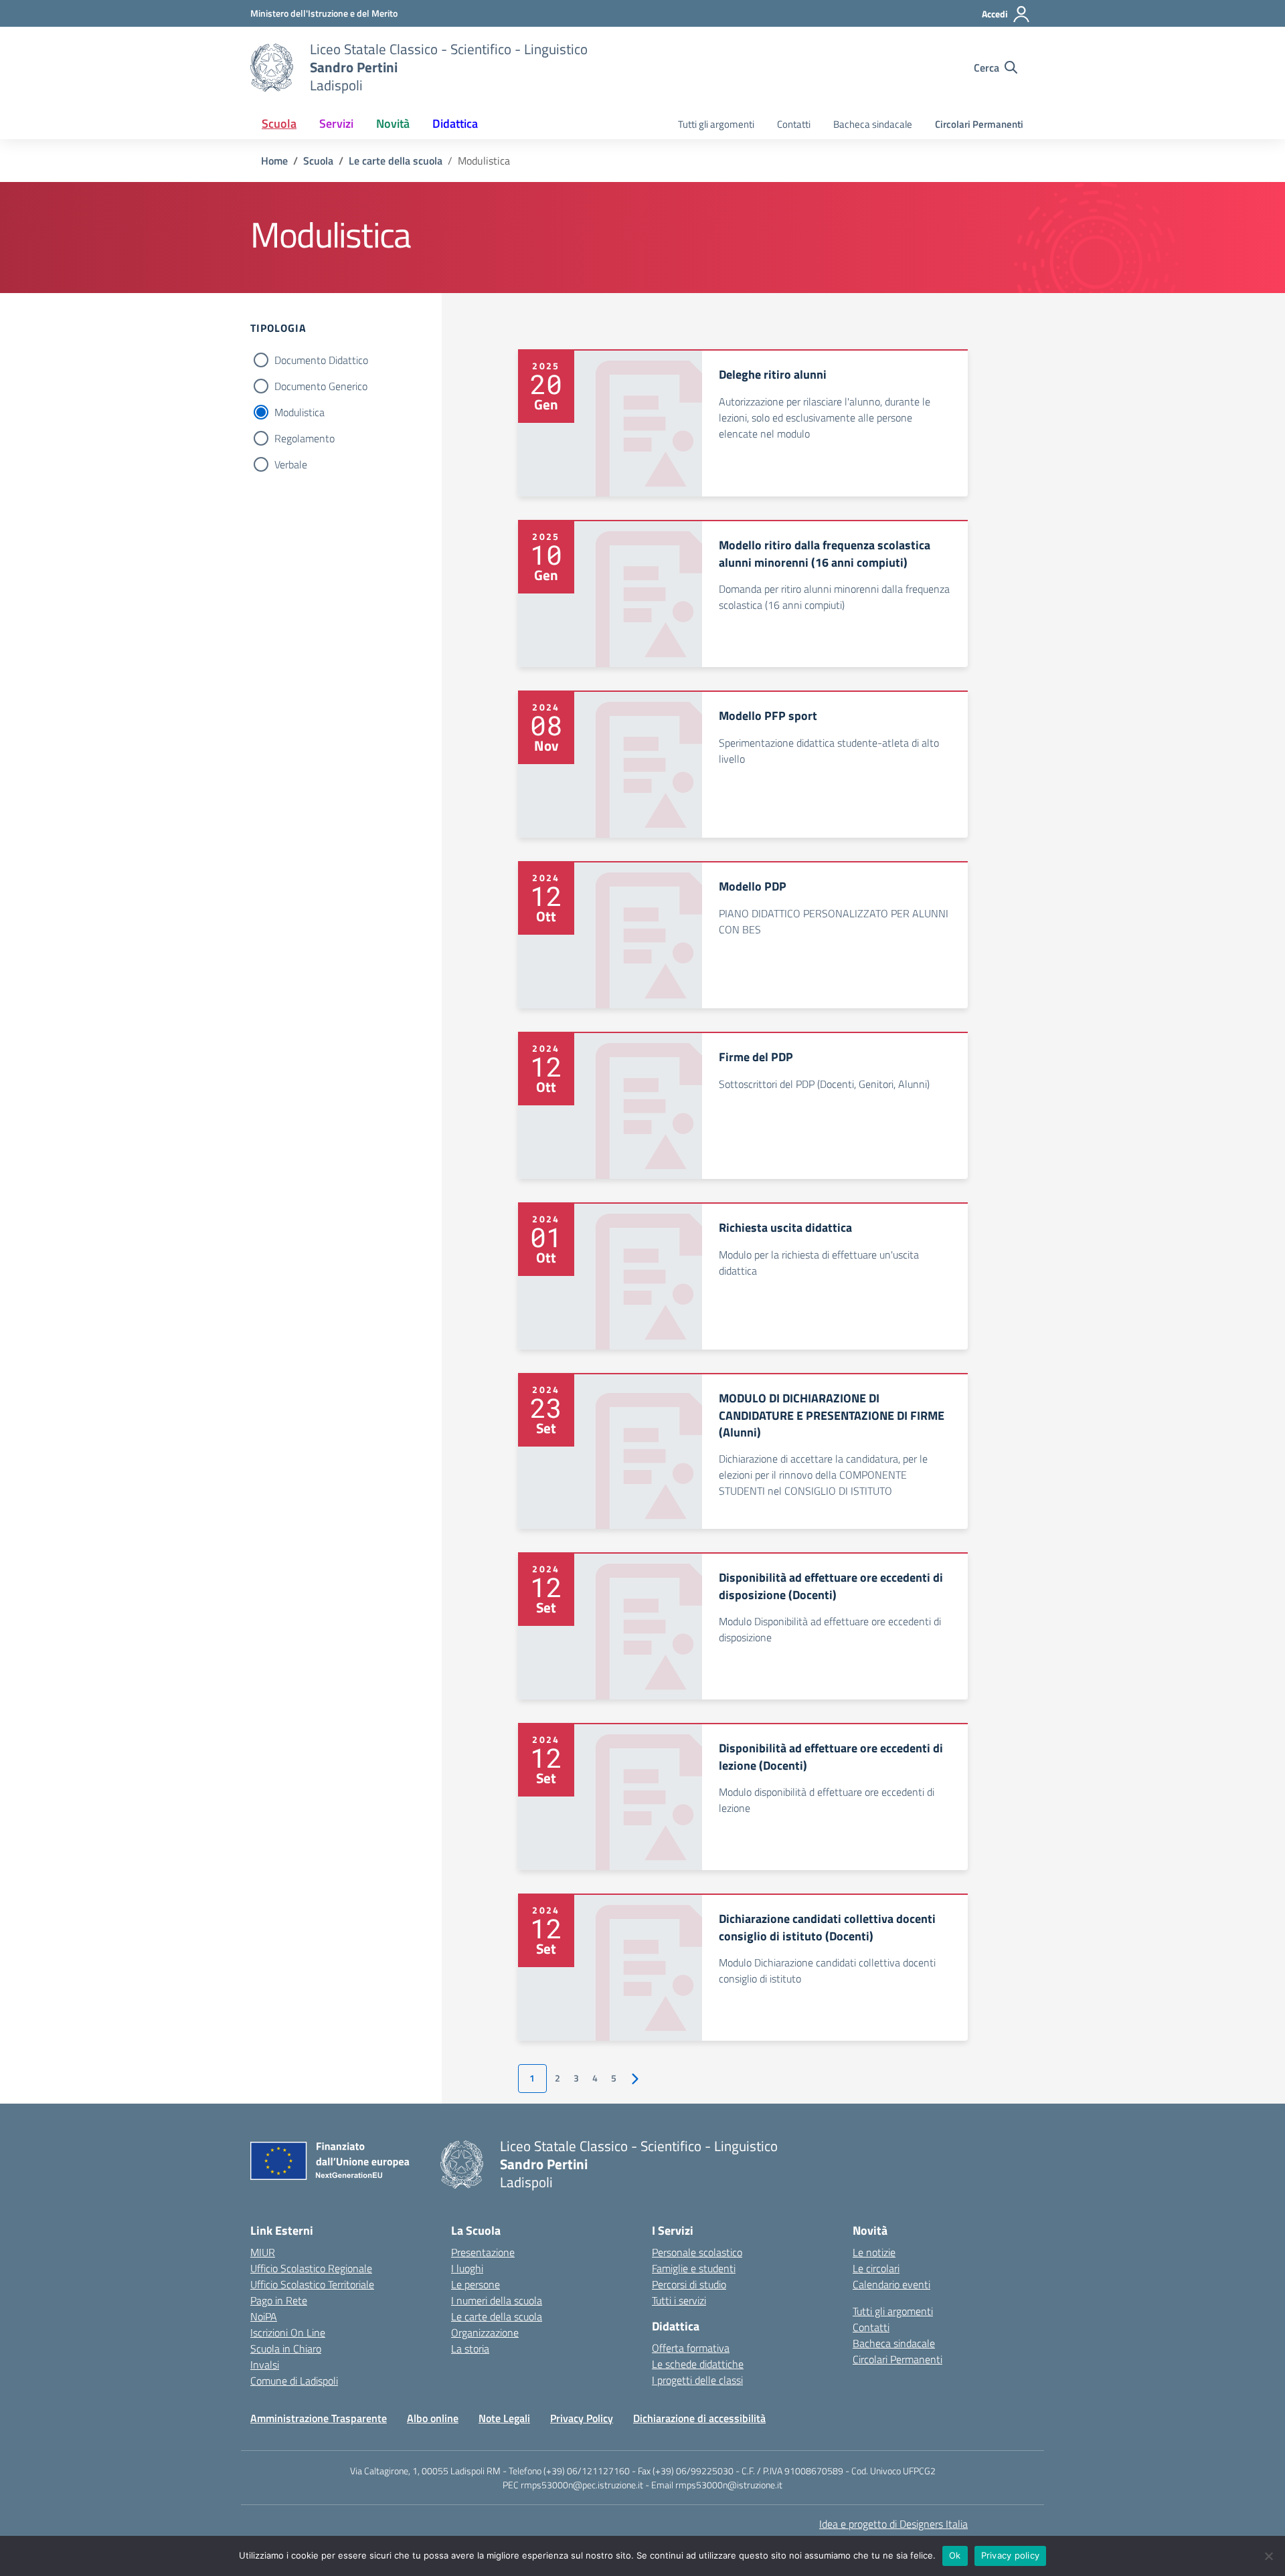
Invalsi (265, 2365)
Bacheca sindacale (873, 124)
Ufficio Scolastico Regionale (311, 2268)
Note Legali (504, 2418)
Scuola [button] (279, 123)
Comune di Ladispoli (294, 2381)
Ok (955, 2555)
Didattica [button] (455, 123)
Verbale (291, 464)
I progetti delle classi (697, 2380)
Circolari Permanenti (979, 124)
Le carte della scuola (497, 2316)
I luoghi (467, 2268)
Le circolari (876, 2268)
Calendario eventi (891, 2284)
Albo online (433, 2418)
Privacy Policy (582, 2418)
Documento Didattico (321, 360)
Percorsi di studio (689, 2284)
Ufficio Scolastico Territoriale (312, 2284)
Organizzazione (485, 2332)
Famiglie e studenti (694, 2268)
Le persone (476, 2284)
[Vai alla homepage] (272, 68)
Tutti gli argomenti (716, 124)
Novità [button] (393, 123)
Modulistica (299, 412)
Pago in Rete (279, 2300)
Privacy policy (1011, 2555)
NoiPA (264, 2316)
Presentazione (483, 2252)
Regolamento (305, 438)
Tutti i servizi (679, 2300)
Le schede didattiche (698, 2364)
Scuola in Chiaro (286, 2349)
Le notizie (874, 2252)
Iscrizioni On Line (288, 2332)
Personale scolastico (697, 2252)
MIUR (263, 2252)
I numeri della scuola (497, 2300)
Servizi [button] (336, 123)
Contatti (794, 124)
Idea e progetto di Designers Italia (893, 2524)
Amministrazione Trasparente (319, 2418)
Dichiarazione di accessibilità (699, 2418)
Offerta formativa (691, 2348)
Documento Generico (321, 386)
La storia (470, 2349)
